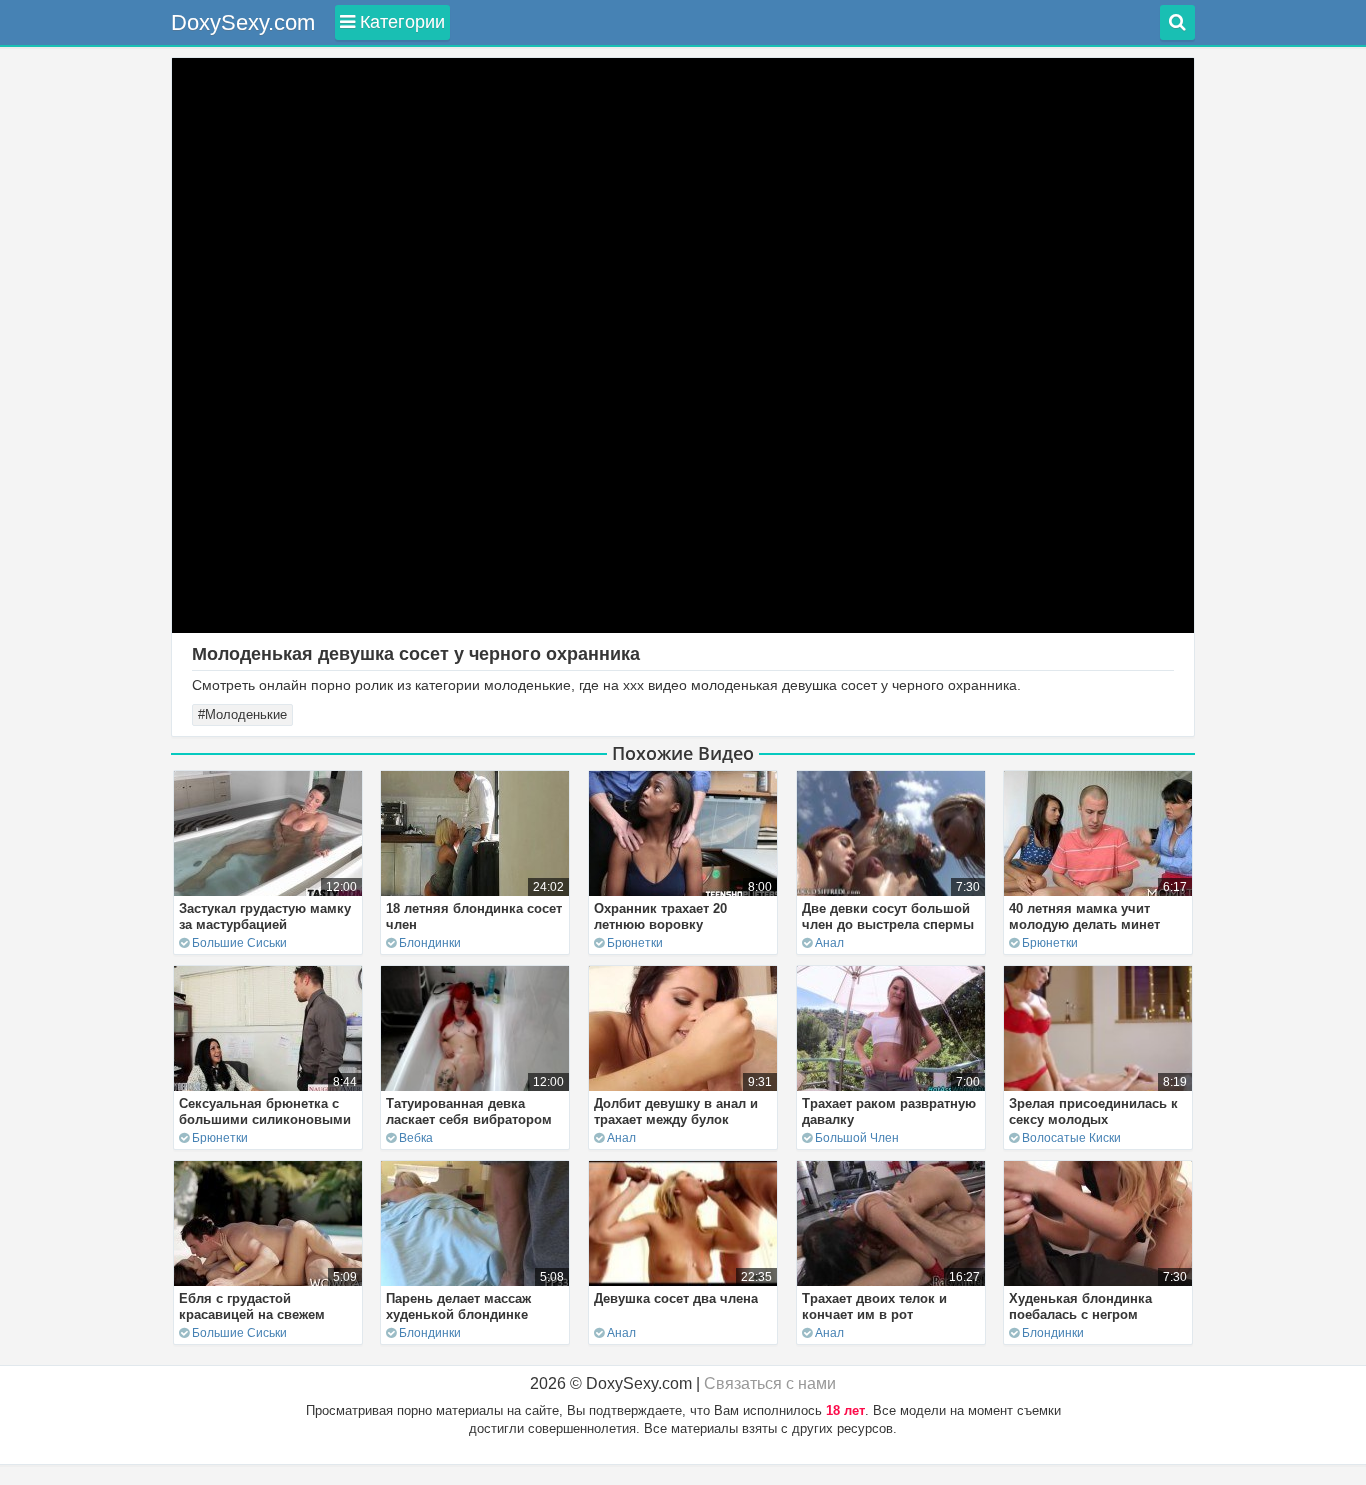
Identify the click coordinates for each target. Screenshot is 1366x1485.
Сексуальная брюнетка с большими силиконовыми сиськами (265, 1119)
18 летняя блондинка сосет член (474, 916)
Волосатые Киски (1071, 1138)
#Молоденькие (242, 714)
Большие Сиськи (239, 943)
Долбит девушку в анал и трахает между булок (676, 1111)
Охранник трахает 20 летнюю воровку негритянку (660, 924)
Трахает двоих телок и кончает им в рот (874, 1306)
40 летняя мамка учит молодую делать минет (1084, 916)
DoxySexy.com (243, 22)
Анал (829, 943)
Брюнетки (635, 943)
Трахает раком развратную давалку (889, 1111)
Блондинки (430, 943)
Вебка (416, 1138)
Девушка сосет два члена (676, 1298)
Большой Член (857, 1138)
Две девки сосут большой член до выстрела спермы (888, 916)
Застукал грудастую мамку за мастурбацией (265, 916)
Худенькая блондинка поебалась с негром (1080, 1306)
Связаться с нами (770, 1383)
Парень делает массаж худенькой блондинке (458, 1306)
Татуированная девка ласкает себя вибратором (469, 1111)
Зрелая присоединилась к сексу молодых (1093, 1111)
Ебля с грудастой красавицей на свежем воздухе (252, 1314)
